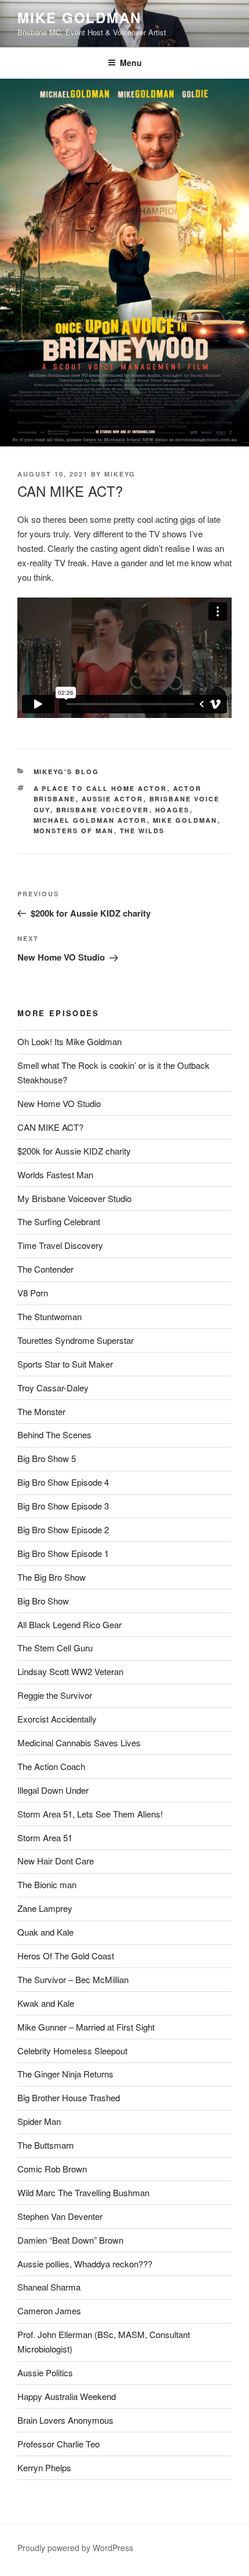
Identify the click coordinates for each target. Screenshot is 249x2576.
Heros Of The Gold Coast (66, 1956)
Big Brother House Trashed (69, 2097)
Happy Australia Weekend (67, 2396)
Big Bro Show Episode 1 (63, 1553)
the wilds (142, 831)
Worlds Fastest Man (55, 1175)
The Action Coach (51, 1766)
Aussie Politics (45, 2372)
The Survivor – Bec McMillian (73, 1979)
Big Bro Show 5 (47, 1458)
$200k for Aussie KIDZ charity (74, 1151)
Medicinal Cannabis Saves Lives (79, 1743)
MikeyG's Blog (67, 772)
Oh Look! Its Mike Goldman (69, 1041)
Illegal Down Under (53, 1790)
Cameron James (49, 2311)
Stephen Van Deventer (60, 2216)
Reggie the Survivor (55, 1695)
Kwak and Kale (46, 2003)
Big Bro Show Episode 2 (63, 1529)
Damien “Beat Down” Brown (70, 2240)
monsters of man (74, 831)
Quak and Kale (45, 1932)
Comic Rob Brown (52, 2169)
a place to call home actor (100, 788)
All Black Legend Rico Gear (69, 1624)
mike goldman (185, 820)
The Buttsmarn (45, 2145)
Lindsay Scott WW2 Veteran (70, 1671)
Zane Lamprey (45, 1908)
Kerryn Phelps (44, 2467)
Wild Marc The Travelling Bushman (83, 2192)
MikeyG (120, 474)
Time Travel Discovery (60, 1245)
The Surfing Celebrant (59, 1221)
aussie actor (113, 799)
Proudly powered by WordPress (75, 2548)
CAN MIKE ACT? (50, 1127)
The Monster (41, 1411)
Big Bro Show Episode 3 (63, 1506)
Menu (131, 63)
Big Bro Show (43, 1601)
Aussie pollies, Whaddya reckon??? (85, 2264)
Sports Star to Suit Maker (65, 1364)
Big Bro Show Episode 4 (63, 1482)
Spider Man (39, 2121)
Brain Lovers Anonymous (65, 2420)
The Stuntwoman (50, 1316)
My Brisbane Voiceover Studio (74, 1198)
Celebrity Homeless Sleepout (72, 2051)
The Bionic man (47, 1884)
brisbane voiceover (103, 810)
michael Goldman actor (90, 820)
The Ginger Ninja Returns (65, 2074)
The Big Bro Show (52, 1577)
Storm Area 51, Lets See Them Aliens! (90, 1814)
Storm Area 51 (45, 1837)
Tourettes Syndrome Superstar (76, 1340)
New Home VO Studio (59, 1103)
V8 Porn (33, 1293)
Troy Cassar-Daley (53, 1388)
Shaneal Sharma (49, 2287)
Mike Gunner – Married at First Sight (86, 2027)
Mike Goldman (79, 17)
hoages (173, 810)
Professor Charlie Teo (58, 2444)
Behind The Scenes (54, 1434)
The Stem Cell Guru (55, 1648)
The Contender (45, 1269)
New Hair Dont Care (56, 1861)
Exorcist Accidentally (57, 1719)
